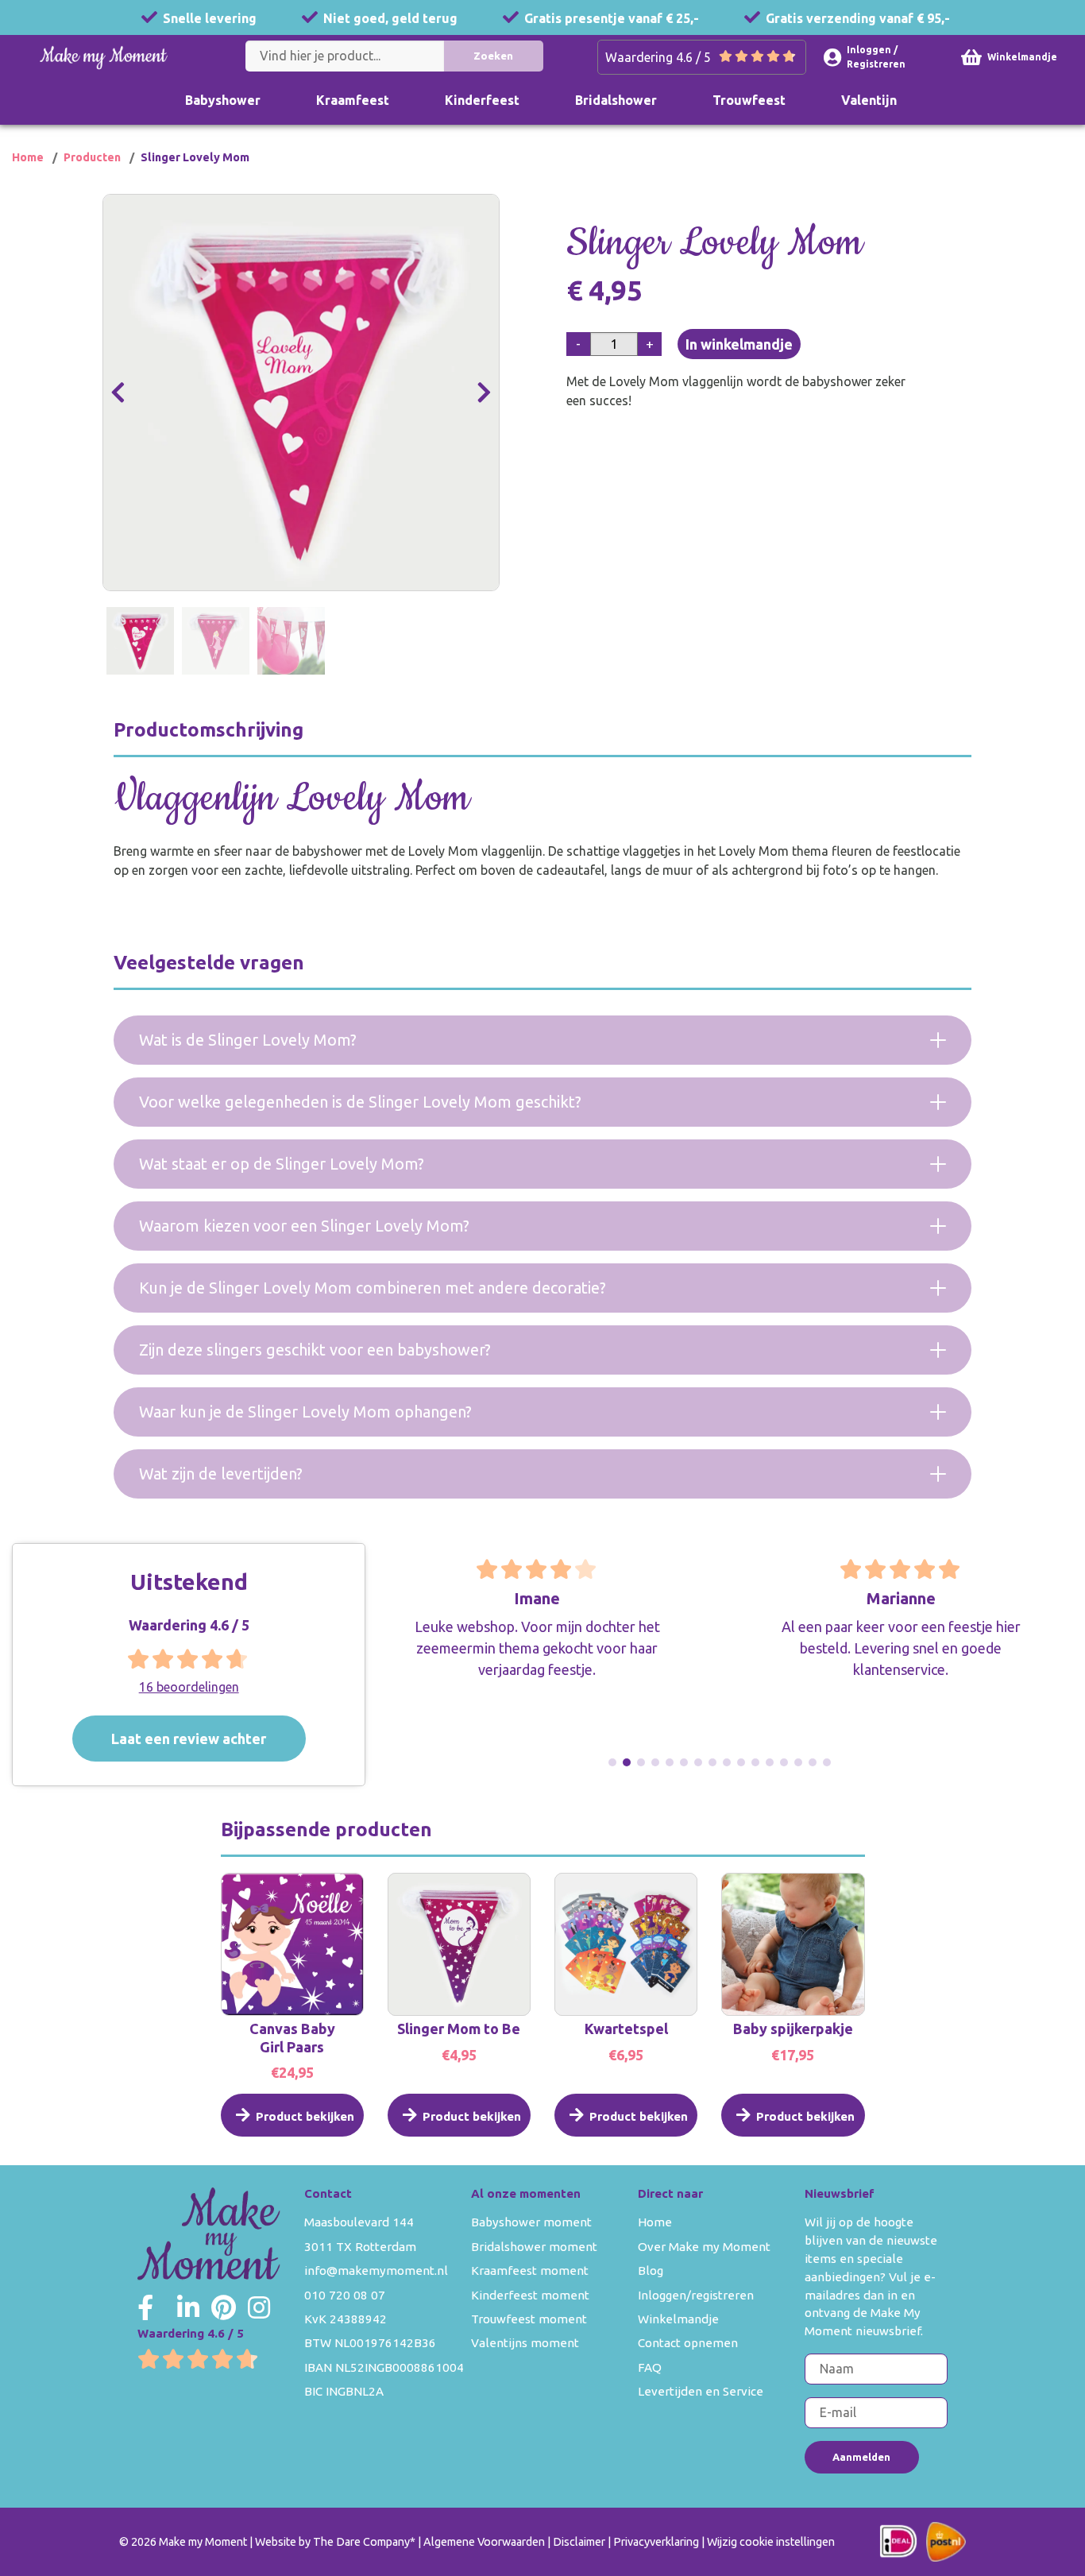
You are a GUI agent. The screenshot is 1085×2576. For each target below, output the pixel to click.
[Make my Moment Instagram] (259, 2307)
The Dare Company (361, 2542)
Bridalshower (616, 100)
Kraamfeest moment (530, 2270)
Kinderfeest (482, 100)
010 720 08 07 (345, 2295)
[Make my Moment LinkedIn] (188, 2307)
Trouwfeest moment (529, 2319)
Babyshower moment (531, 2222)
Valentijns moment (525, 2343)
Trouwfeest (749, 100)
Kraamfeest (353, 100)
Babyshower (223, 100)
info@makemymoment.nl (376, 2270)
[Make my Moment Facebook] (145, 2307)
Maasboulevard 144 (359, 2222)
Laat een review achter (189, 1739)
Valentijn (869, 100)
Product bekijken (305, 2116)
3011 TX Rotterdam (360, 2247)
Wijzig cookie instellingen (771, 2542)
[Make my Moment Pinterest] (224, 2307)
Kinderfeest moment (530, 2295)
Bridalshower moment (534, 2247)
